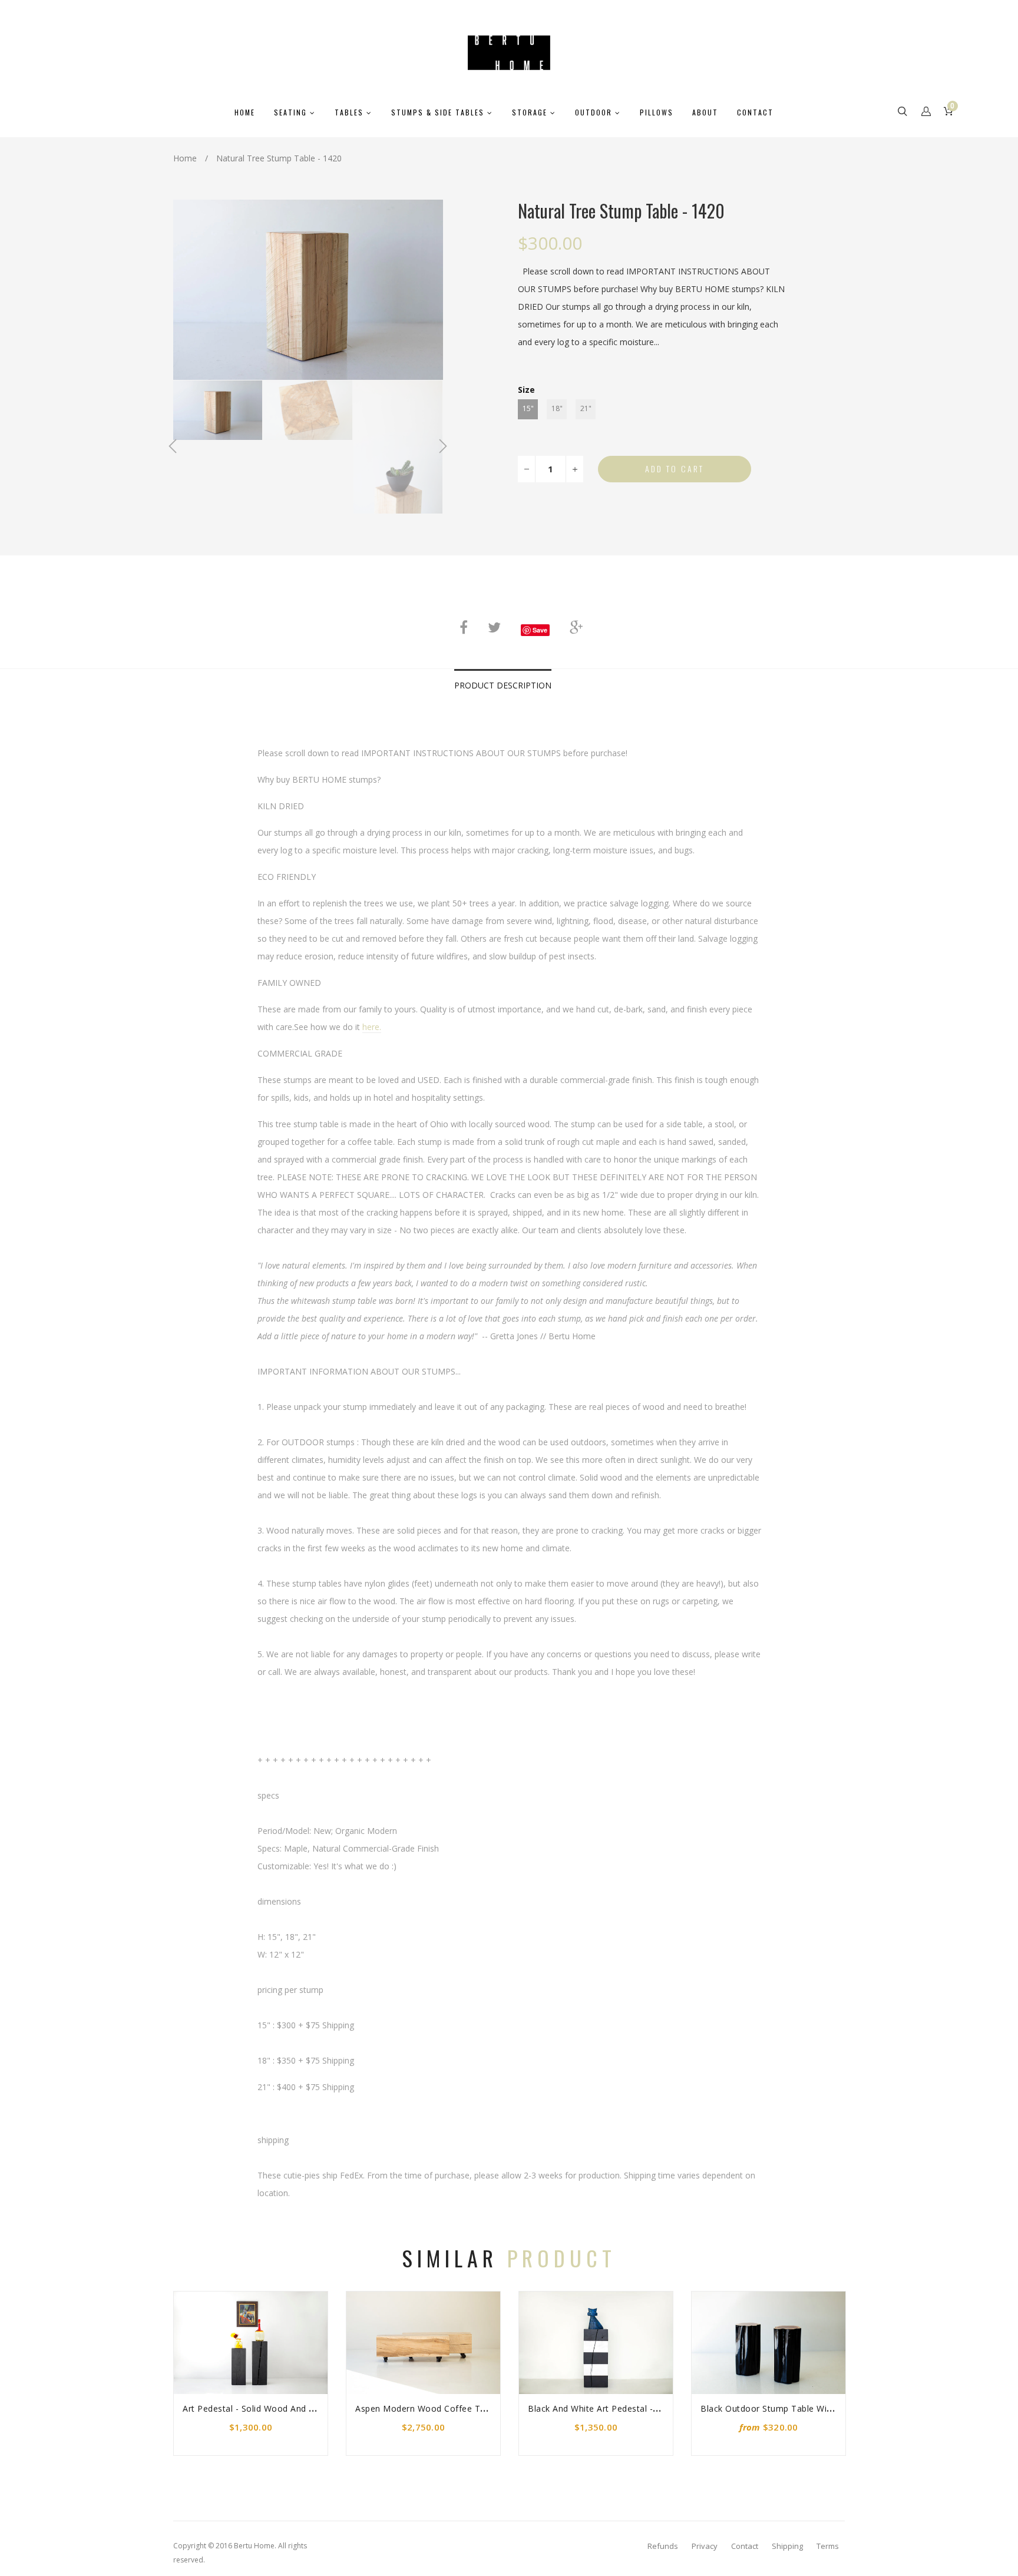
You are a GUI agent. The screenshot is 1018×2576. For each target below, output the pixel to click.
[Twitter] (494, 627)
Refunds (663, 2546)
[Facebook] (464, 627)
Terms (828, 2546)
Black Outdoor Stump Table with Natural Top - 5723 (808, 2408)
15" (528, 408)
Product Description (503, 685)
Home (185, 158)
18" (557, 408)
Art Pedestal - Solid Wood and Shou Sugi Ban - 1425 (290, 2408)
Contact (745, 2546)
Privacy (705, 2546)
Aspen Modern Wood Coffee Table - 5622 (441, 2408)
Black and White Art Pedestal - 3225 (602, 2408)
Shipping (787, 2546)
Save (540, 630)
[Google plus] (576, 627)
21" (586, 408)
